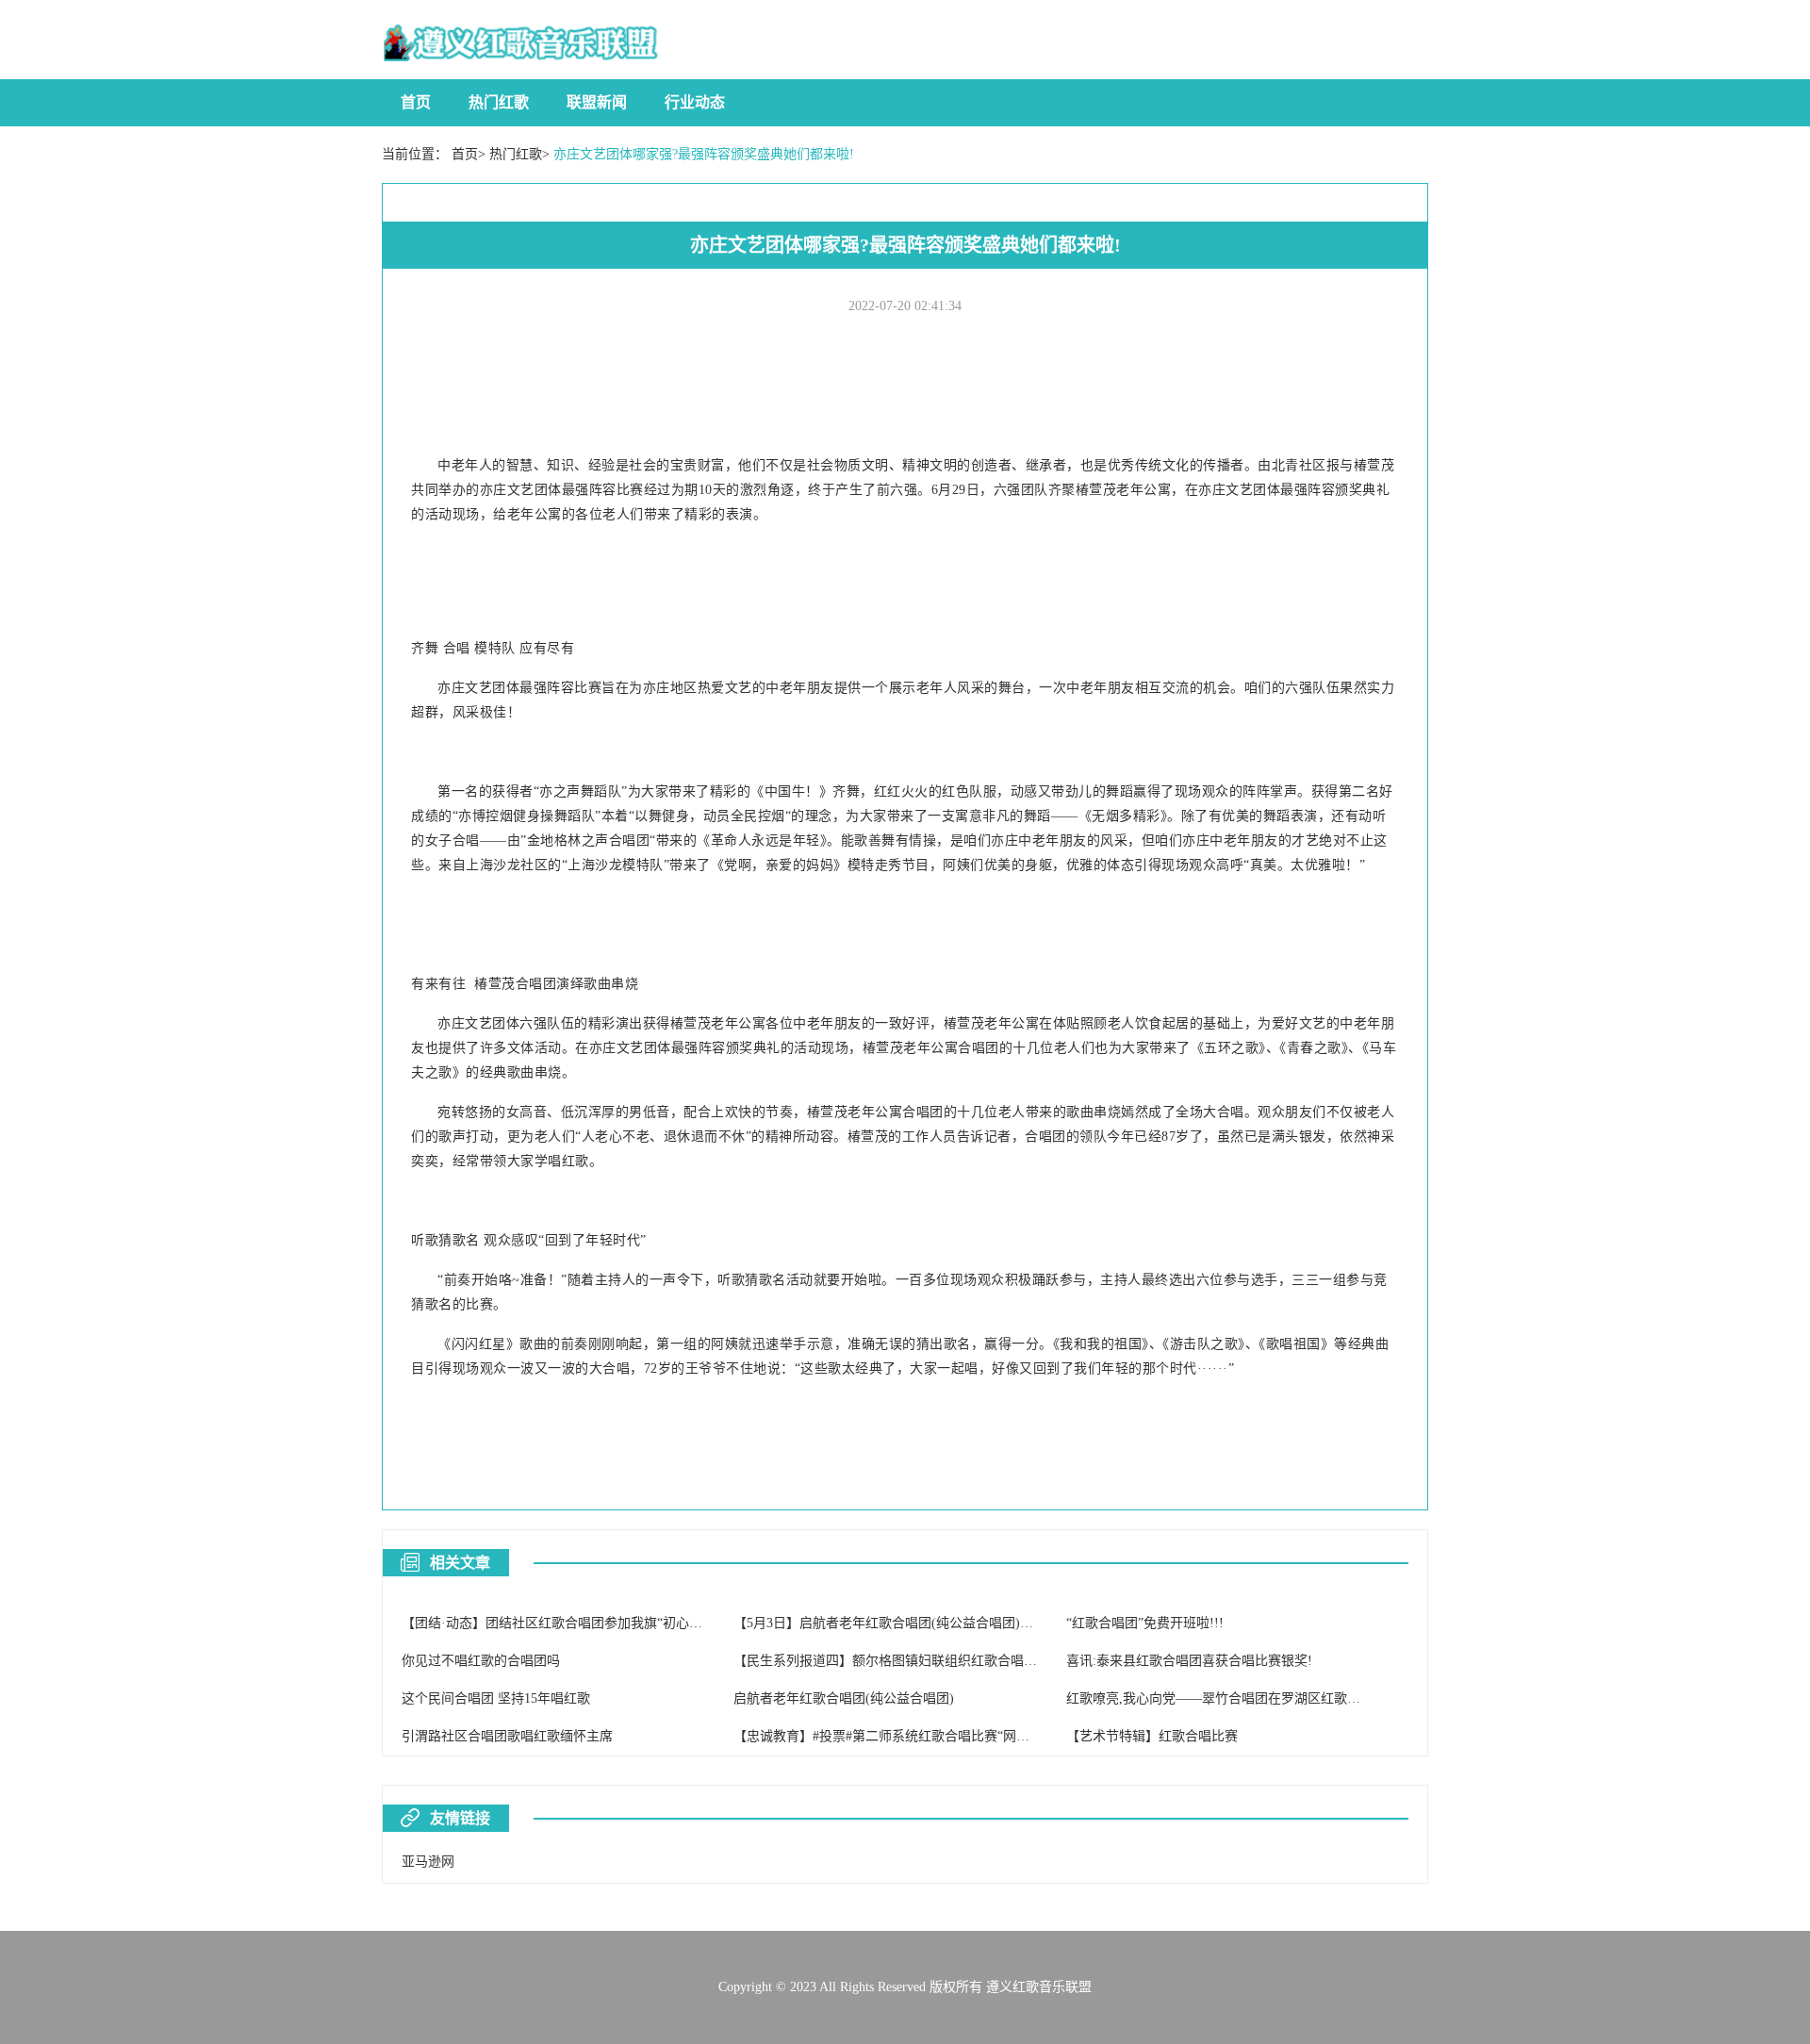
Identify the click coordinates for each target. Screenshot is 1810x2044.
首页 (416, 102)
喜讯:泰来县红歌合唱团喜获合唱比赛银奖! (1189, 1661)
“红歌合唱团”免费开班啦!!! (1145, 1623)
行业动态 (695, 102)
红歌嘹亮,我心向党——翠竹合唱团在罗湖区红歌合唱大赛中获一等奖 (1266, 1698)
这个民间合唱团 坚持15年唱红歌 (496, 1698)
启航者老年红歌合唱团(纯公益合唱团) (844, 1698)
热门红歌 (499, 102)
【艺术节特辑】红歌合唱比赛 (1152, 1736)
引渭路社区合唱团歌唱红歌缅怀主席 (507, 1736)
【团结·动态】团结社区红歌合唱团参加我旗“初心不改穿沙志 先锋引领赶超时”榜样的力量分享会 (682, 1623)
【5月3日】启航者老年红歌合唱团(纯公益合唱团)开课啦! (899, 1623)
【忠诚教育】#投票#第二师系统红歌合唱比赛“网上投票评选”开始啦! (933, 1736)
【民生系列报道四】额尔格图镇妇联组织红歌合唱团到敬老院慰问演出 (938, 1661)
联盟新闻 (597, 102)
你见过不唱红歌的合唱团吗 (481, 1661)
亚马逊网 (428, 1862)
